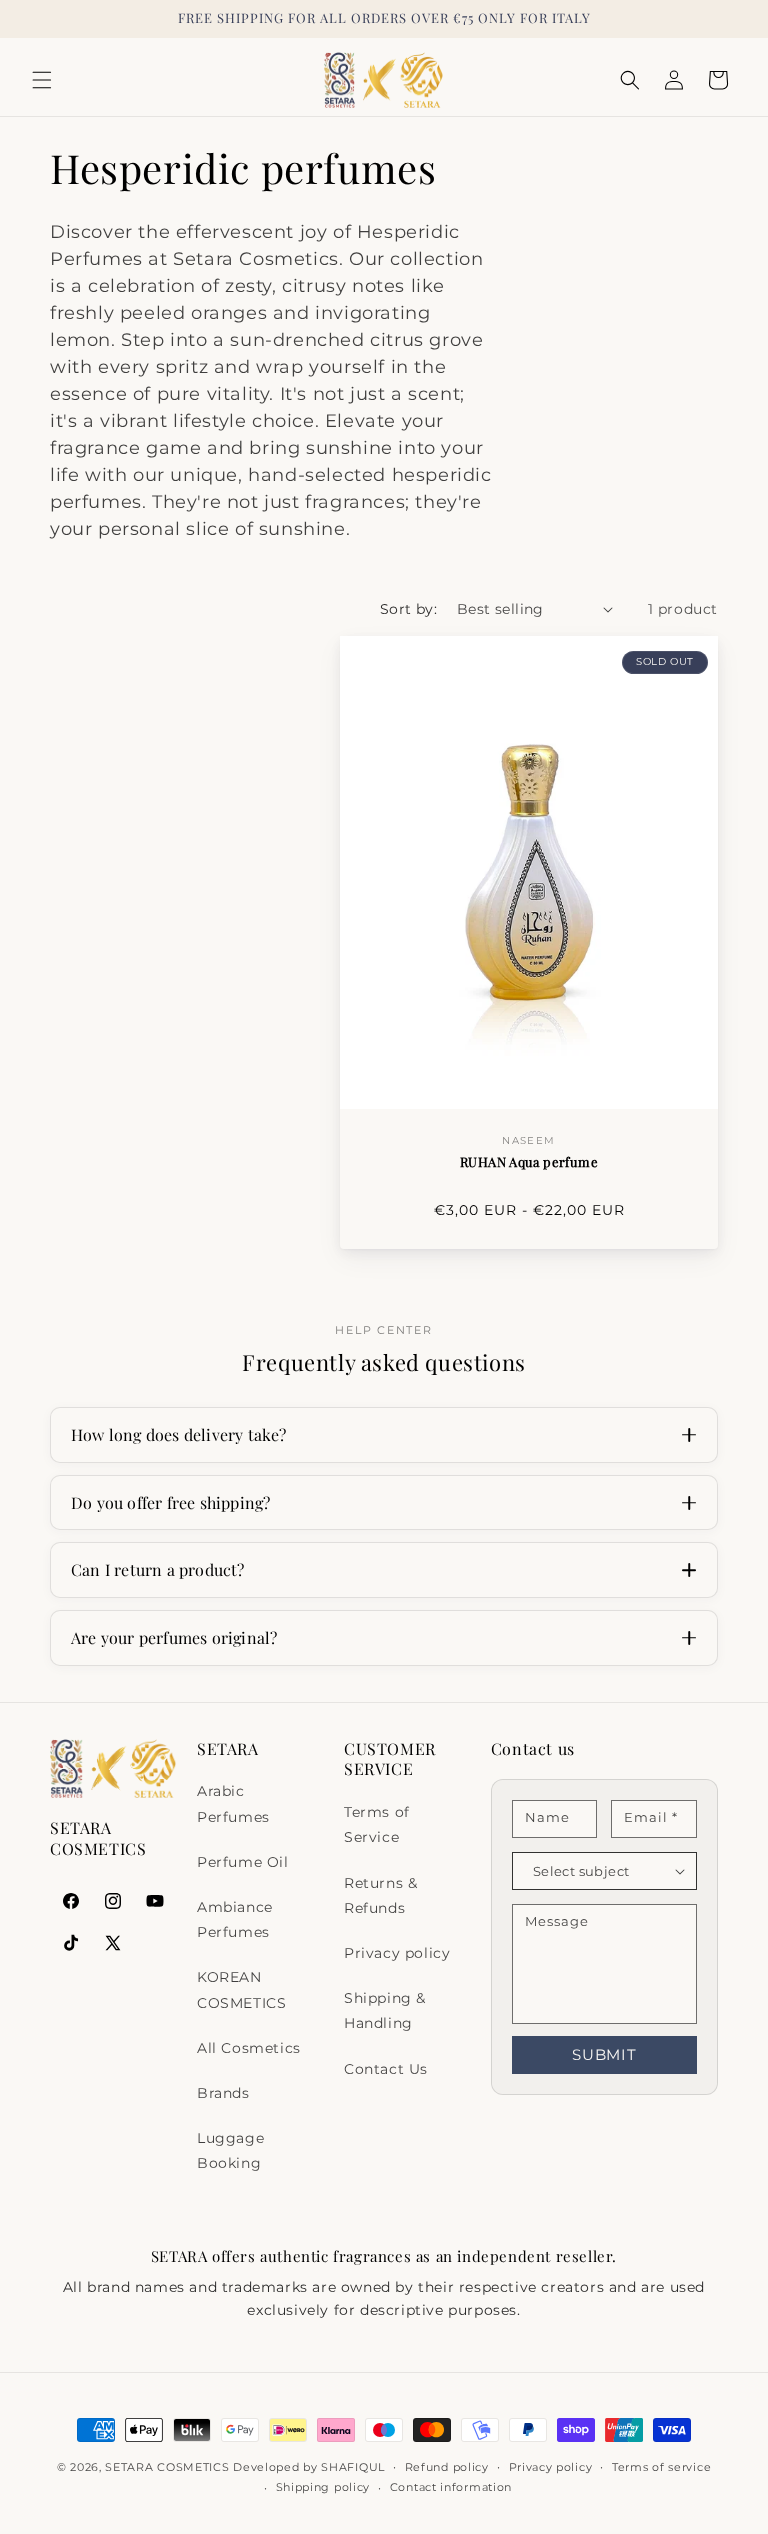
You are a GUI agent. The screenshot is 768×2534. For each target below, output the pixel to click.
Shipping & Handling (385, 2010)
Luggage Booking (230, 2150)
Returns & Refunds (380, 1895)
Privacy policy (397, 1953)
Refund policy (447, 2467)
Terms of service (661, 2467)
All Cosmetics (249, 2048)
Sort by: (408, 609)
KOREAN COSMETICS (241, 1989)
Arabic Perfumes (233, 1803)
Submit (604, 2054)
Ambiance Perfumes (235, 1919)
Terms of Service (377, 1824)
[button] (42, 80)
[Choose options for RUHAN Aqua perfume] (687, 1077)
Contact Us (386, 2069)
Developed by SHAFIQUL (309, 2467)
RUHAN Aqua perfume (529, 1161)
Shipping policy (323, 2487)
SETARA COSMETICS (167, 2467)
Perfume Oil (243, 1862)
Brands (223, 2093)
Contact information (451, 2487)
